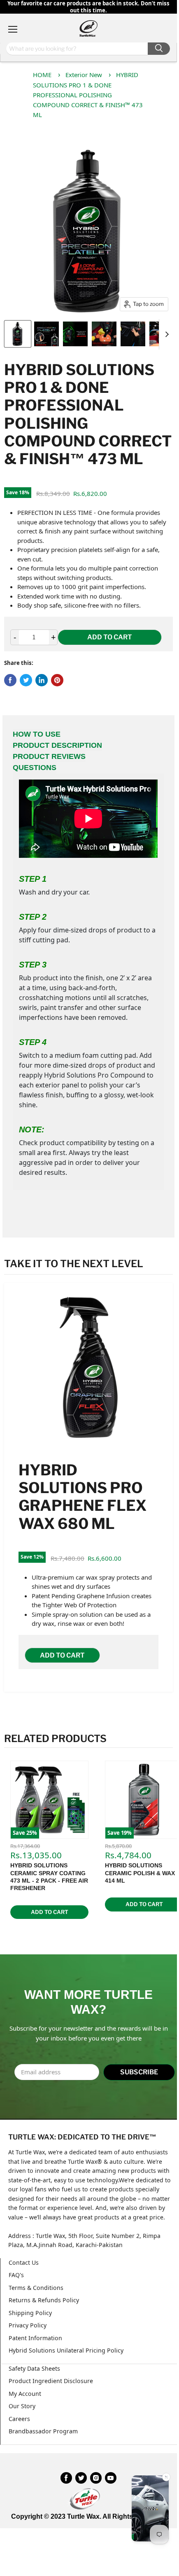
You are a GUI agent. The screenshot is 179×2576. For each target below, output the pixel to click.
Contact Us (24, 2263)
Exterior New (84, 75)
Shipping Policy (30, 2313)
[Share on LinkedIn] (42, 680)
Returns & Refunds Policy (44, 2300)
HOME (42, 75)
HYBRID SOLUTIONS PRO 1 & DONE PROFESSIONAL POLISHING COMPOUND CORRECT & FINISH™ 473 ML (88, 95)
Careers (19, 2419)
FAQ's (16, 2275)
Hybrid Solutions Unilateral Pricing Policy (66, 2350)
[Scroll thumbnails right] (165, 334)
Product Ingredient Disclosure (51, 2381)
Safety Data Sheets (34, 2368)
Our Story (22, 2406)
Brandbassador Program (43, 2431)
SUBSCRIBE (139, 2072)
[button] (150, 2510)
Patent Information (35, 2338)
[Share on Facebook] (10, 680)
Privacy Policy (28, 2325)
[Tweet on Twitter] (26, 680)
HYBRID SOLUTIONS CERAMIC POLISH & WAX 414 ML (140, 1873)
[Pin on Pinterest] (57, 680)
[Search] (159, 49)
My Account (25, 2394)
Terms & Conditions (36, 2288)
